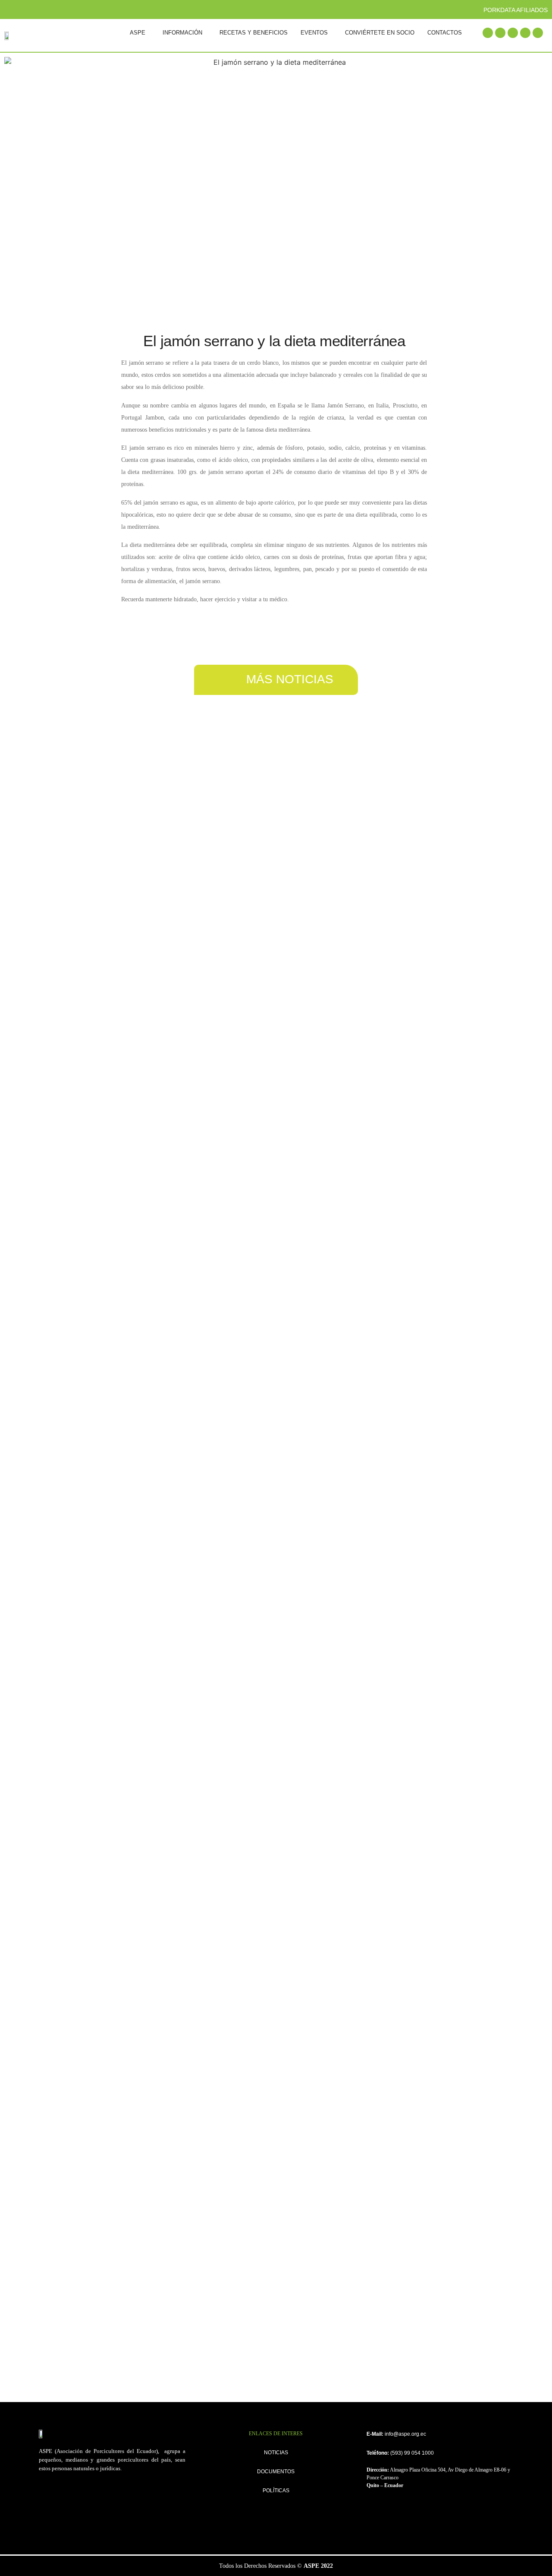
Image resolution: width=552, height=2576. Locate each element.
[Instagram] (513, 33)
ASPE (138, 33)
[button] (140, 33)
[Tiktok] (538, 33)
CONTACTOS (445, 33)
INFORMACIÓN (182, 33)
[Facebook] (488, 33)
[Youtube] (525, 33)
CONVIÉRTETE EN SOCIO (380, 33)
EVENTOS (314, 33)
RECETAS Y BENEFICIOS (254, 33)
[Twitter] (500, 33)
